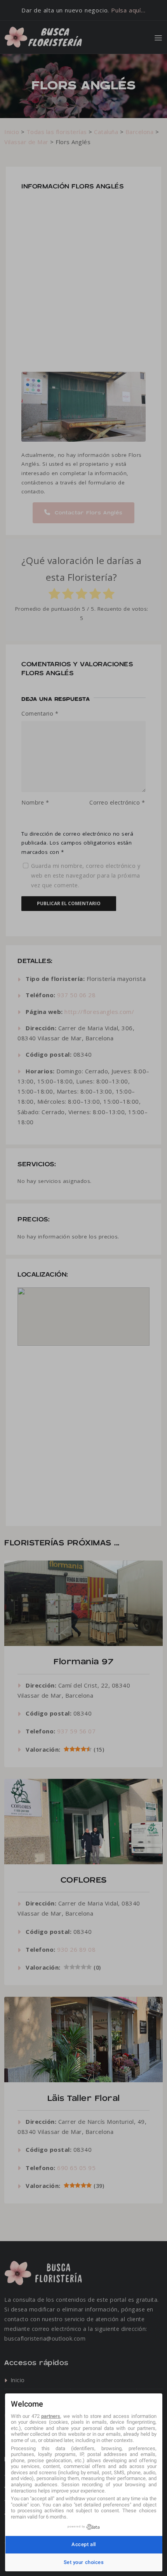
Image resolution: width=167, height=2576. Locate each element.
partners (51, 2416)
